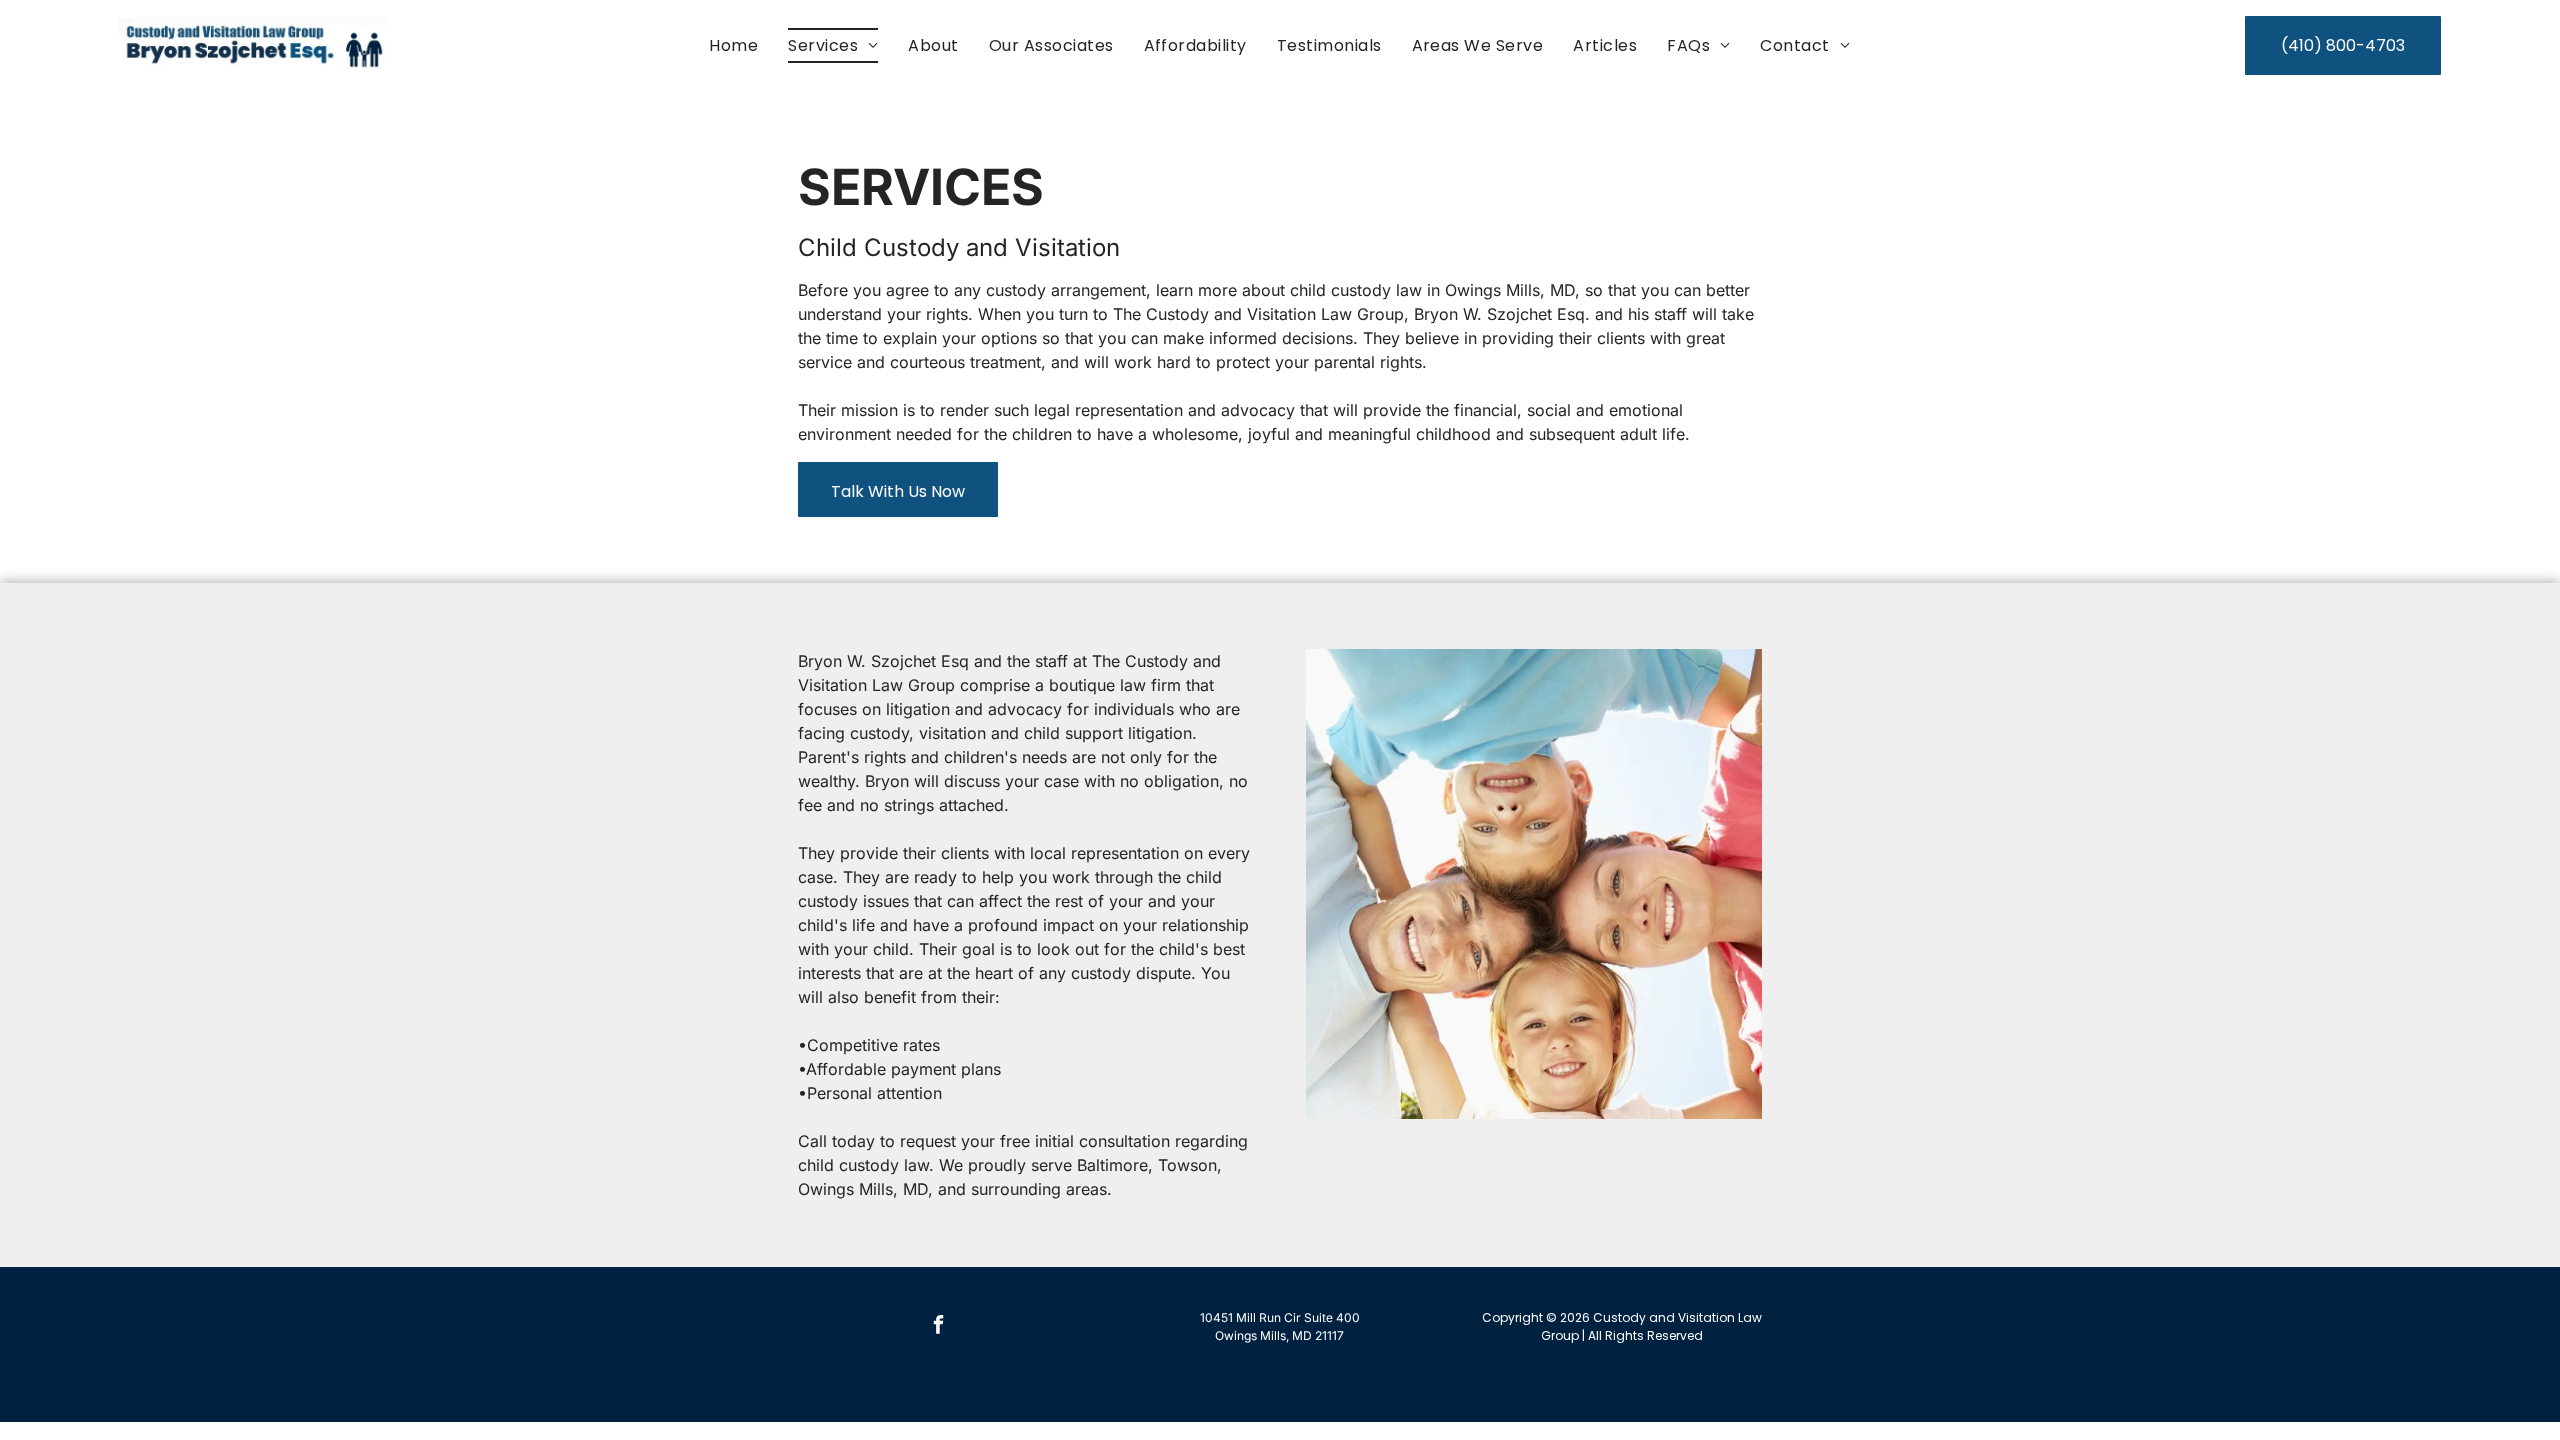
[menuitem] (733, 45)
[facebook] (938, 1327)
